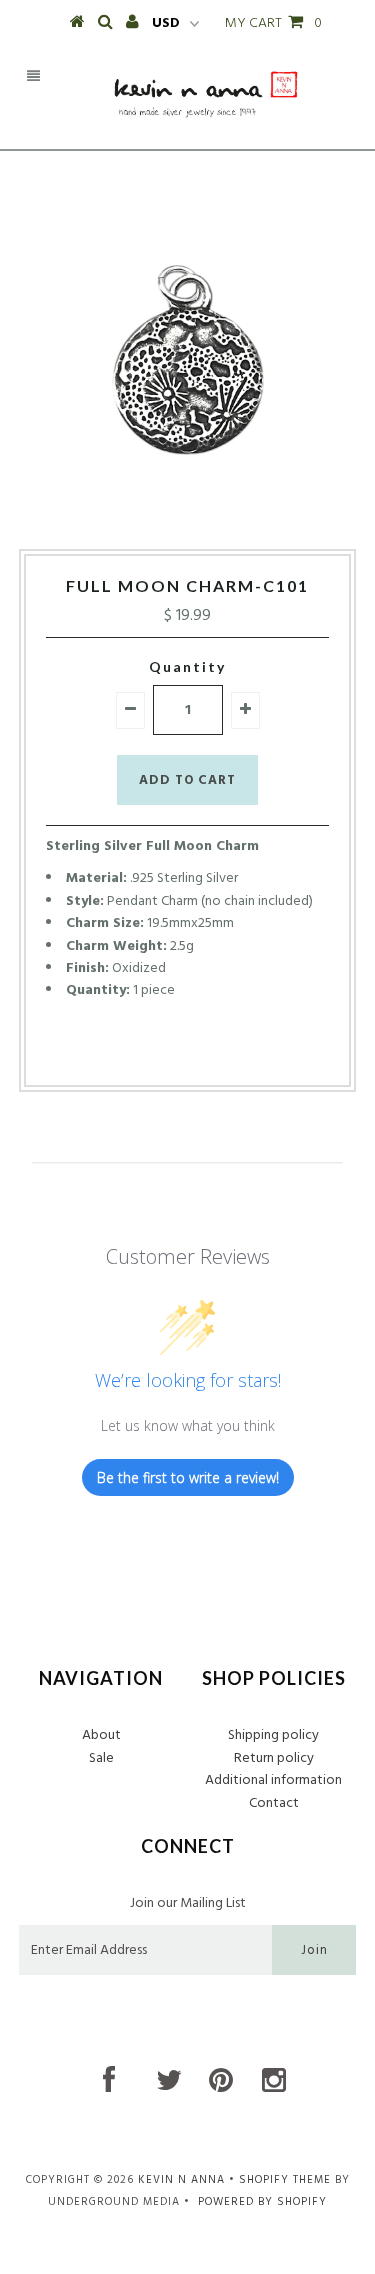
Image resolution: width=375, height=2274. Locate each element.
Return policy (274, 1758)
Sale (101, 1758)
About (101, 1735)
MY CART (273, 23)
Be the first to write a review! (188, 1477)
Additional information (273, 1780)
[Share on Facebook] (150, 1053)
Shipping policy (273, 1735)
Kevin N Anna (181, 2180)
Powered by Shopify (262, 2202)
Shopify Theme (285, 2180)
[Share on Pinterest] (220, 1053)
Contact (274, 1803)
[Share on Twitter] (182, 1053)
